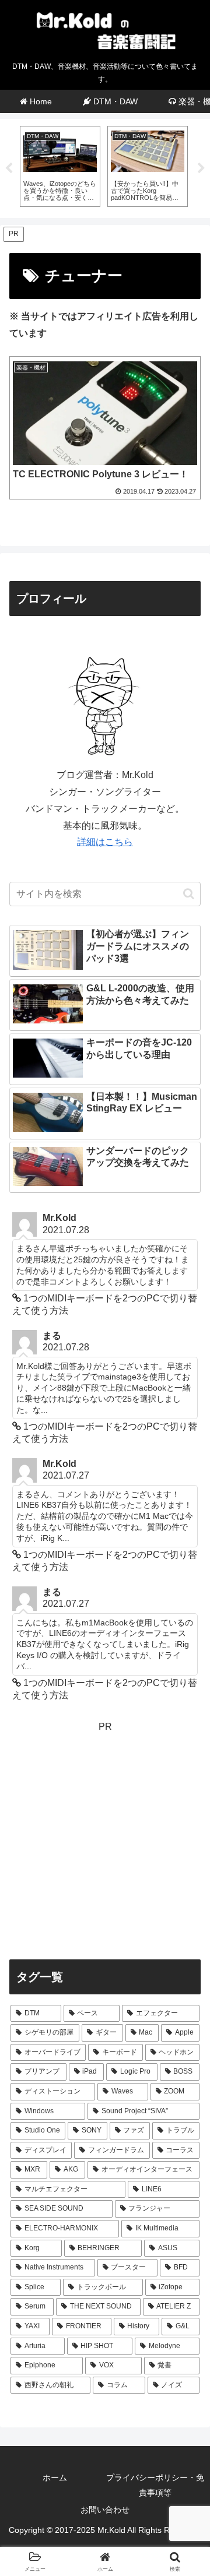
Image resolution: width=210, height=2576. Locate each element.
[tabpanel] (60, 166)
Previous (9, 168)
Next (201, 168)
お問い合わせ (105, 2510)
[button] (189, 894)
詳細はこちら (105, 842)
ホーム (55, 2478)
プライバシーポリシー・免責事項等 (155, 2485)
